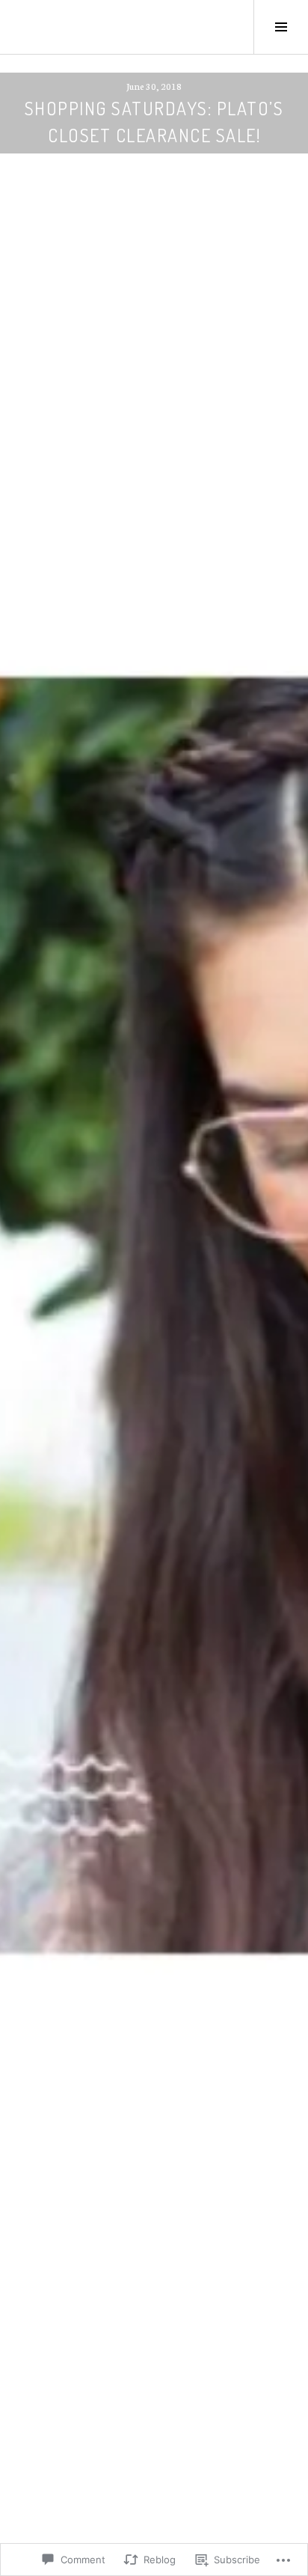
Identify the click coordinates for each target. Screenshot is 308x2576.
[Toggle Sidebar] (281, 27)
